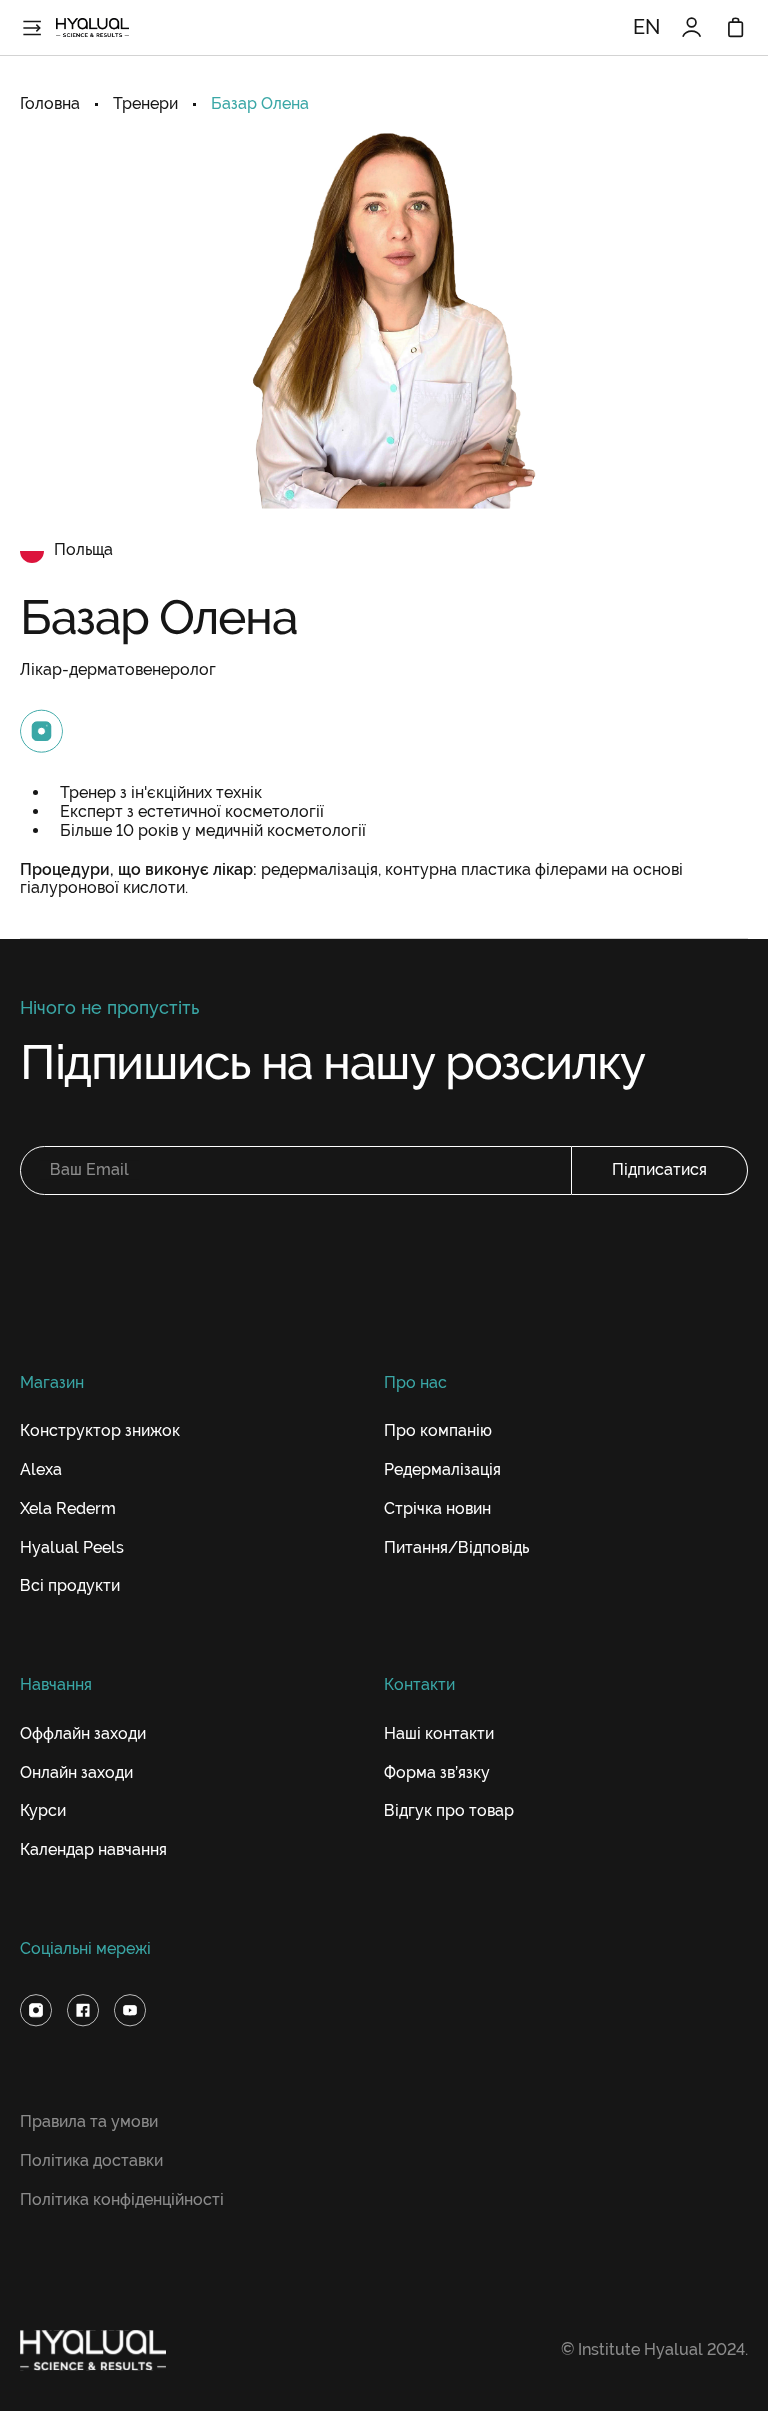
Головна (50, 104)
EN (646, 27)
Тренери (145, 104)
